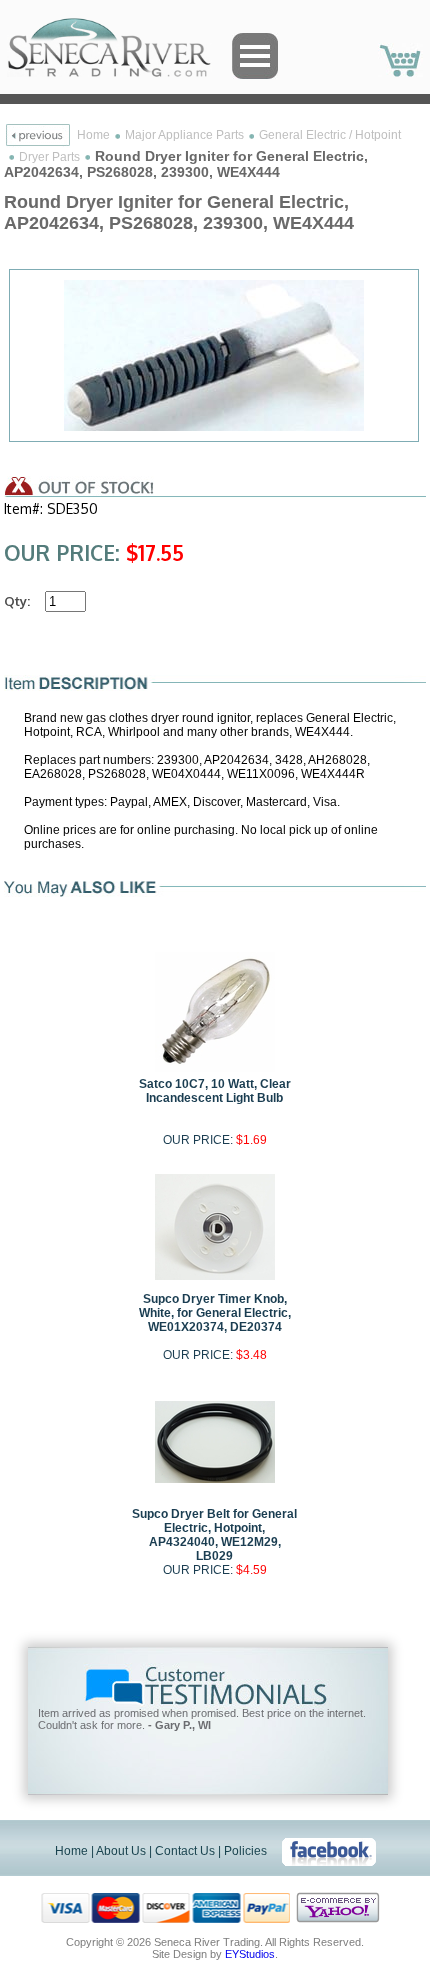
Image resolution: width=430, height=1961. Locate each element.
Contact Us (185, 1851)
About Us (121, 1851)
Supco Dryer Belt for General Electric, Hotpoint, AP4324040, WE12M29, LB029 (214, 1535)
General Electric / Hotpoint (330, 135)
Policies (245, 1851)
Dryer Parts (49, 157)
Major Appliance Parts (184, 135)
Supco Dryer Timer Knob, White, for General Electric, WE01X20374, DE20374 (215, 1313)
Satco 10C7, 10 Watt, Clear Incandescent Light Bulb (215, 1091)
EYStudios (250, 1954)
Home (93, 135)
